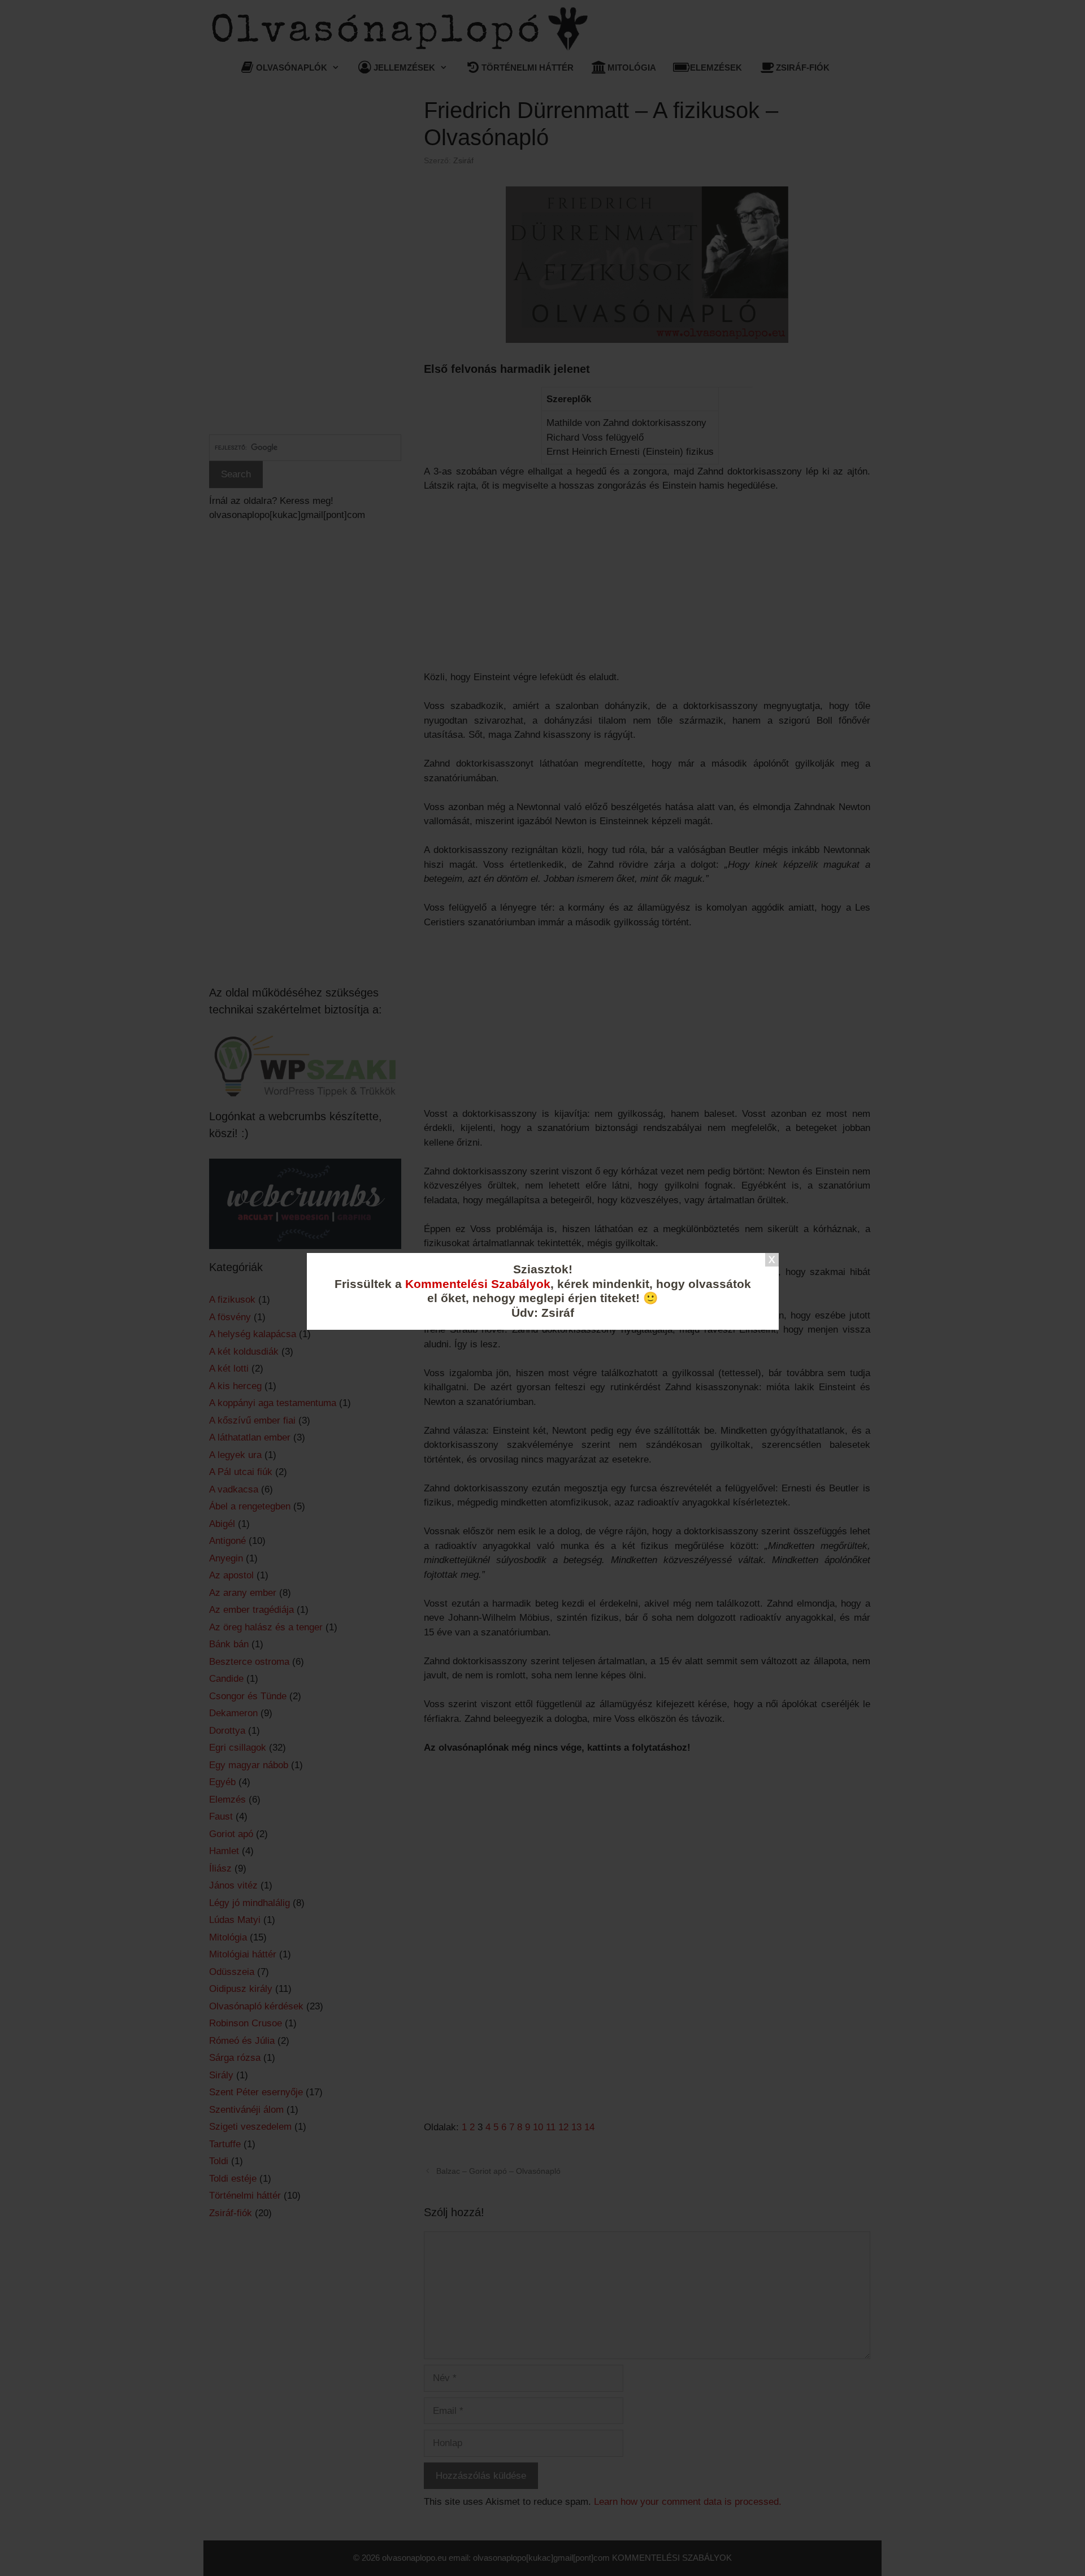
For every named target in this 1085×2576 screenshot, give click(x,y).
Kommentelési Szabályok (478, 1284)
